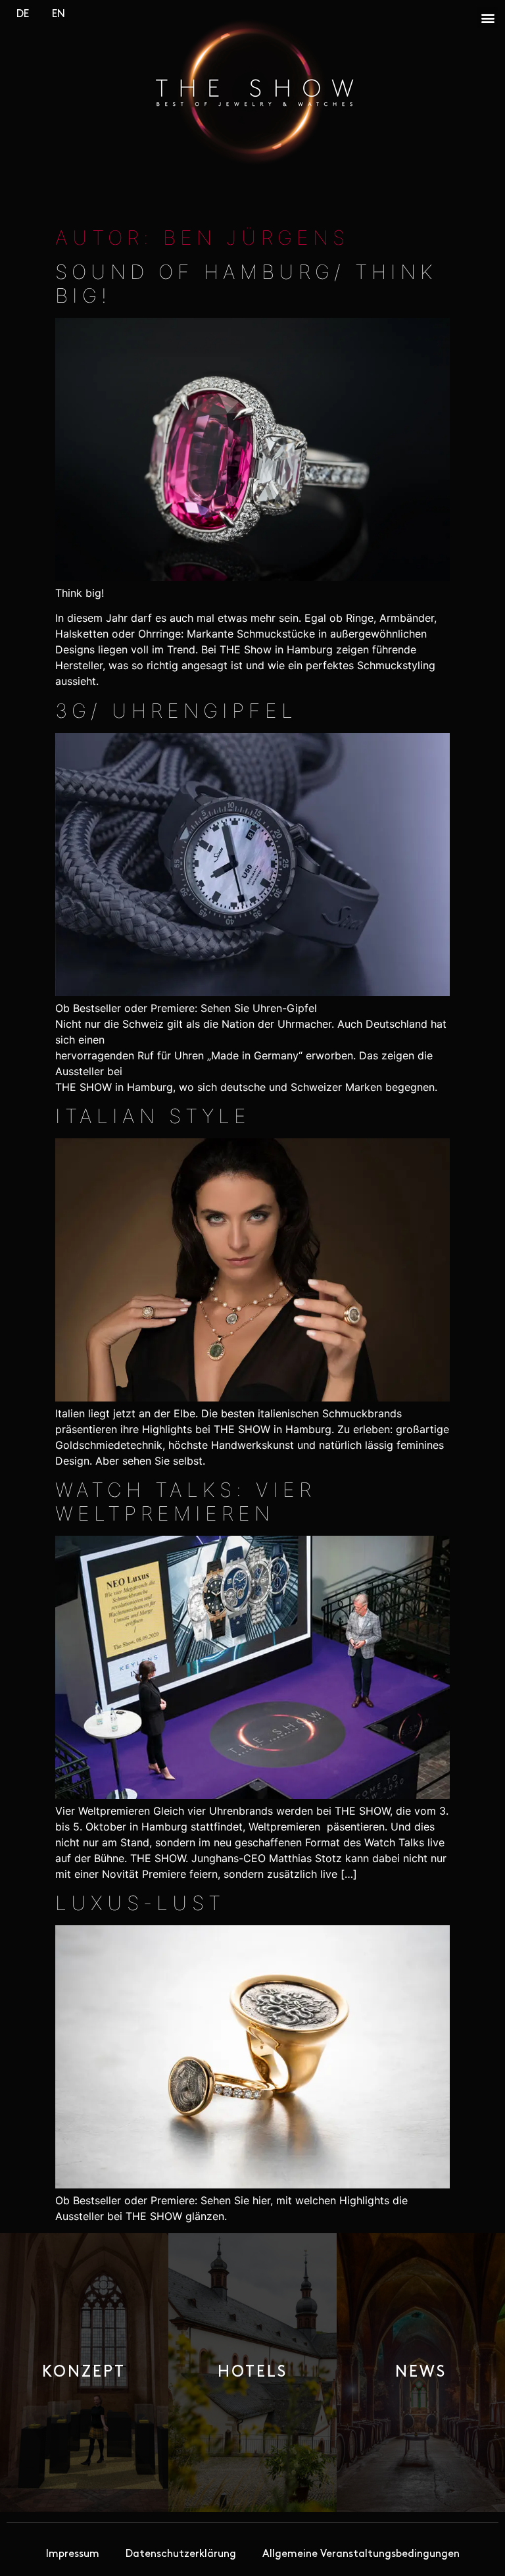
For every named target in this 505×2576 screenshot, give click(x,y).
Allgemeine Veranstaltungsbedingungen (361, 2554)
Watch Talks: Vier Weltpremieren (185, 1502)
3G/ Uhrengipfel (176, 711)
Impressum (73, 2554)
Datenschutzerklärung (181, 2554)
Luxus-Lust (140, 1903)
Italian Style (153, 1116)
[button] (488, 17)
